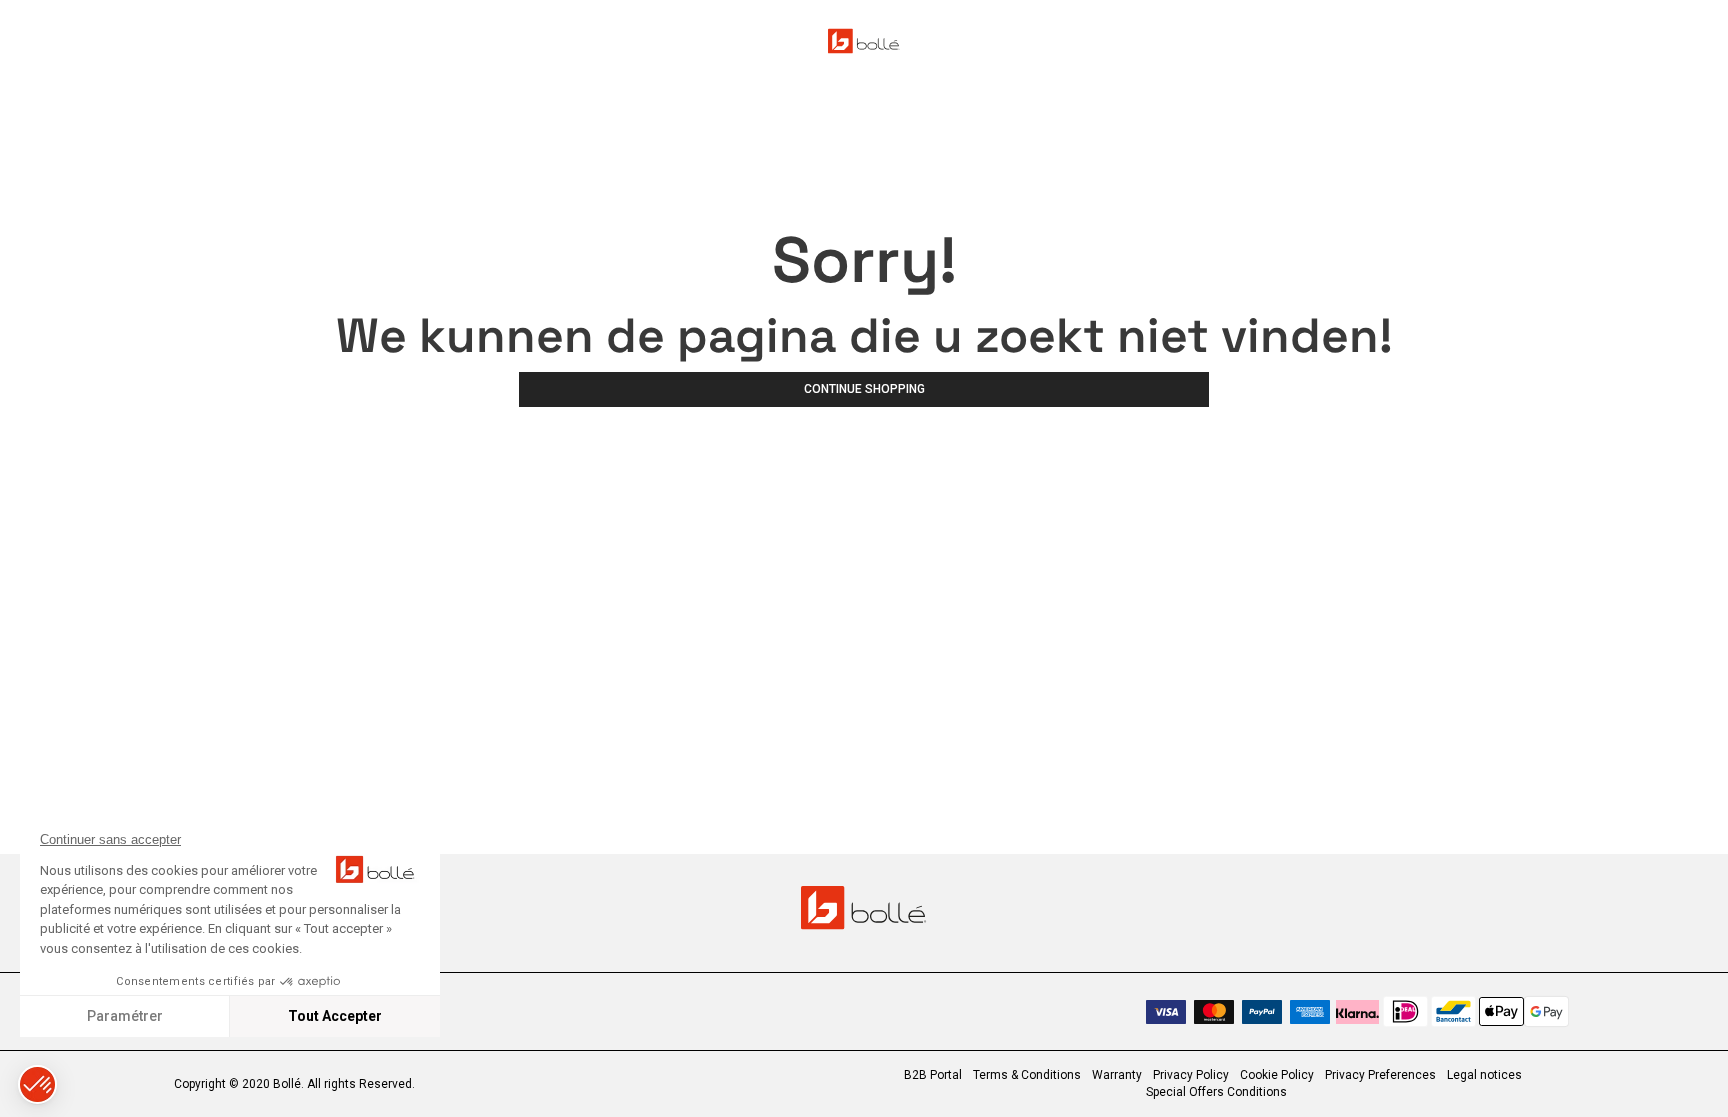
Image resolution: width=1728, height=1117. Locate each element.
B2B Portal (933, 1075)
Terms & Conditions (1027, 1075)
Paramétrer (125, 1016)
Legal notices (1484, 1075)
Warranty (1117, 1075)
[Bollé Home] (864, 41)
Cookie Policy (1277, 1075)
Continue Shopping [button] (864, 389)
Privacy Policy (1191, 1075)
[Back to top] (1682, 1066)
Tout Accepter (335, 1016)
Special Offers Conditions (1216, 1092)
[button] (37, 1084)
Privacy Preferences (1380, 1075)
